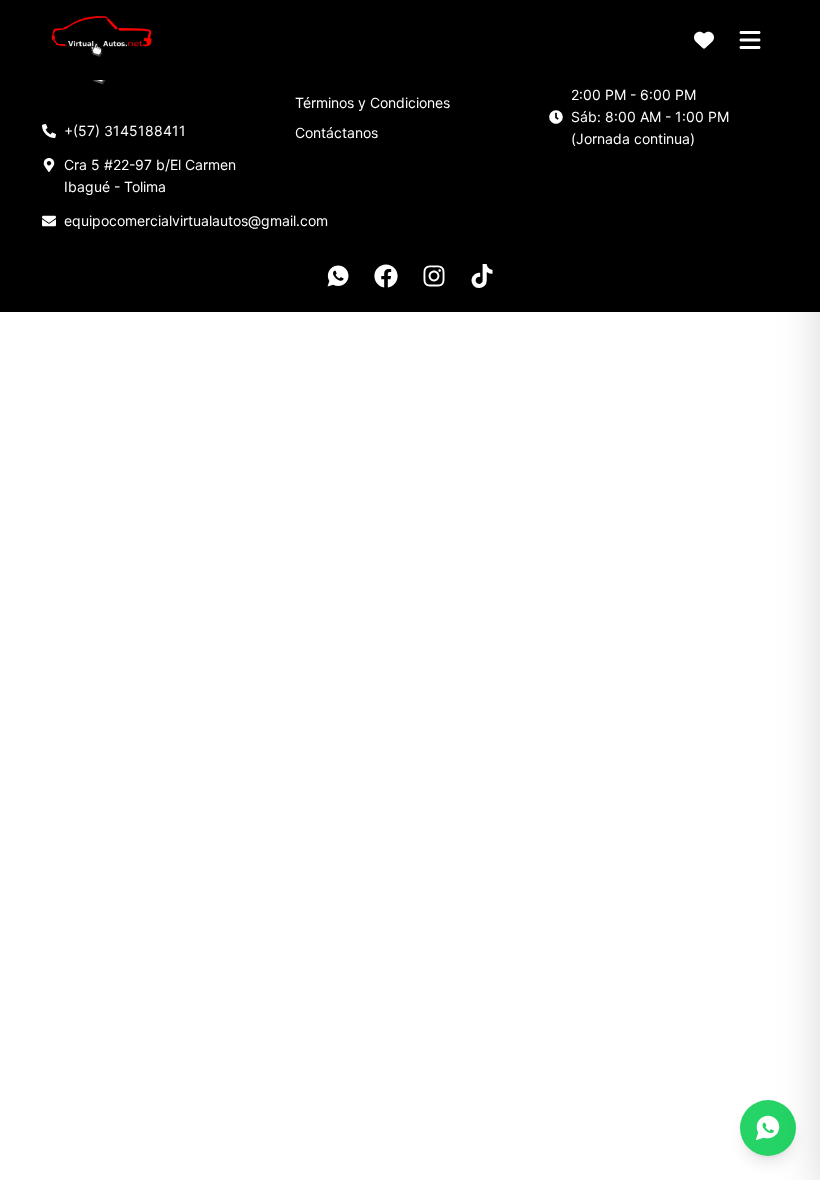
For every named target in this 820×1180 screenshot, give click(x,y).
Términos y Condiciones (372, 102)
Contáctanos (336, 132)
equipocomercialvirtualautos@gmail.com (196, 220)
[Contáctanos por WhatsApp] (768, 1128)
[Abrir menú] (750, 40)
